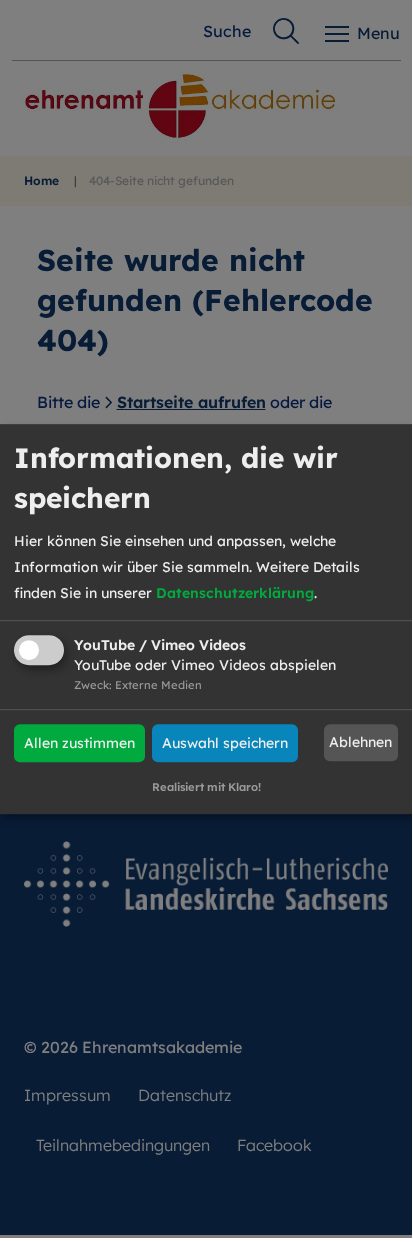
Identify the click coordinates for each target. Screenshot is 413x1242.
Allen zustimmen (79, 743)
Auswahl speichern (225, 743)
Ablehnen (360, 743)
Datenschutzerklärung (235, 593)
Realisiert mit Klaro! (206, 787)
